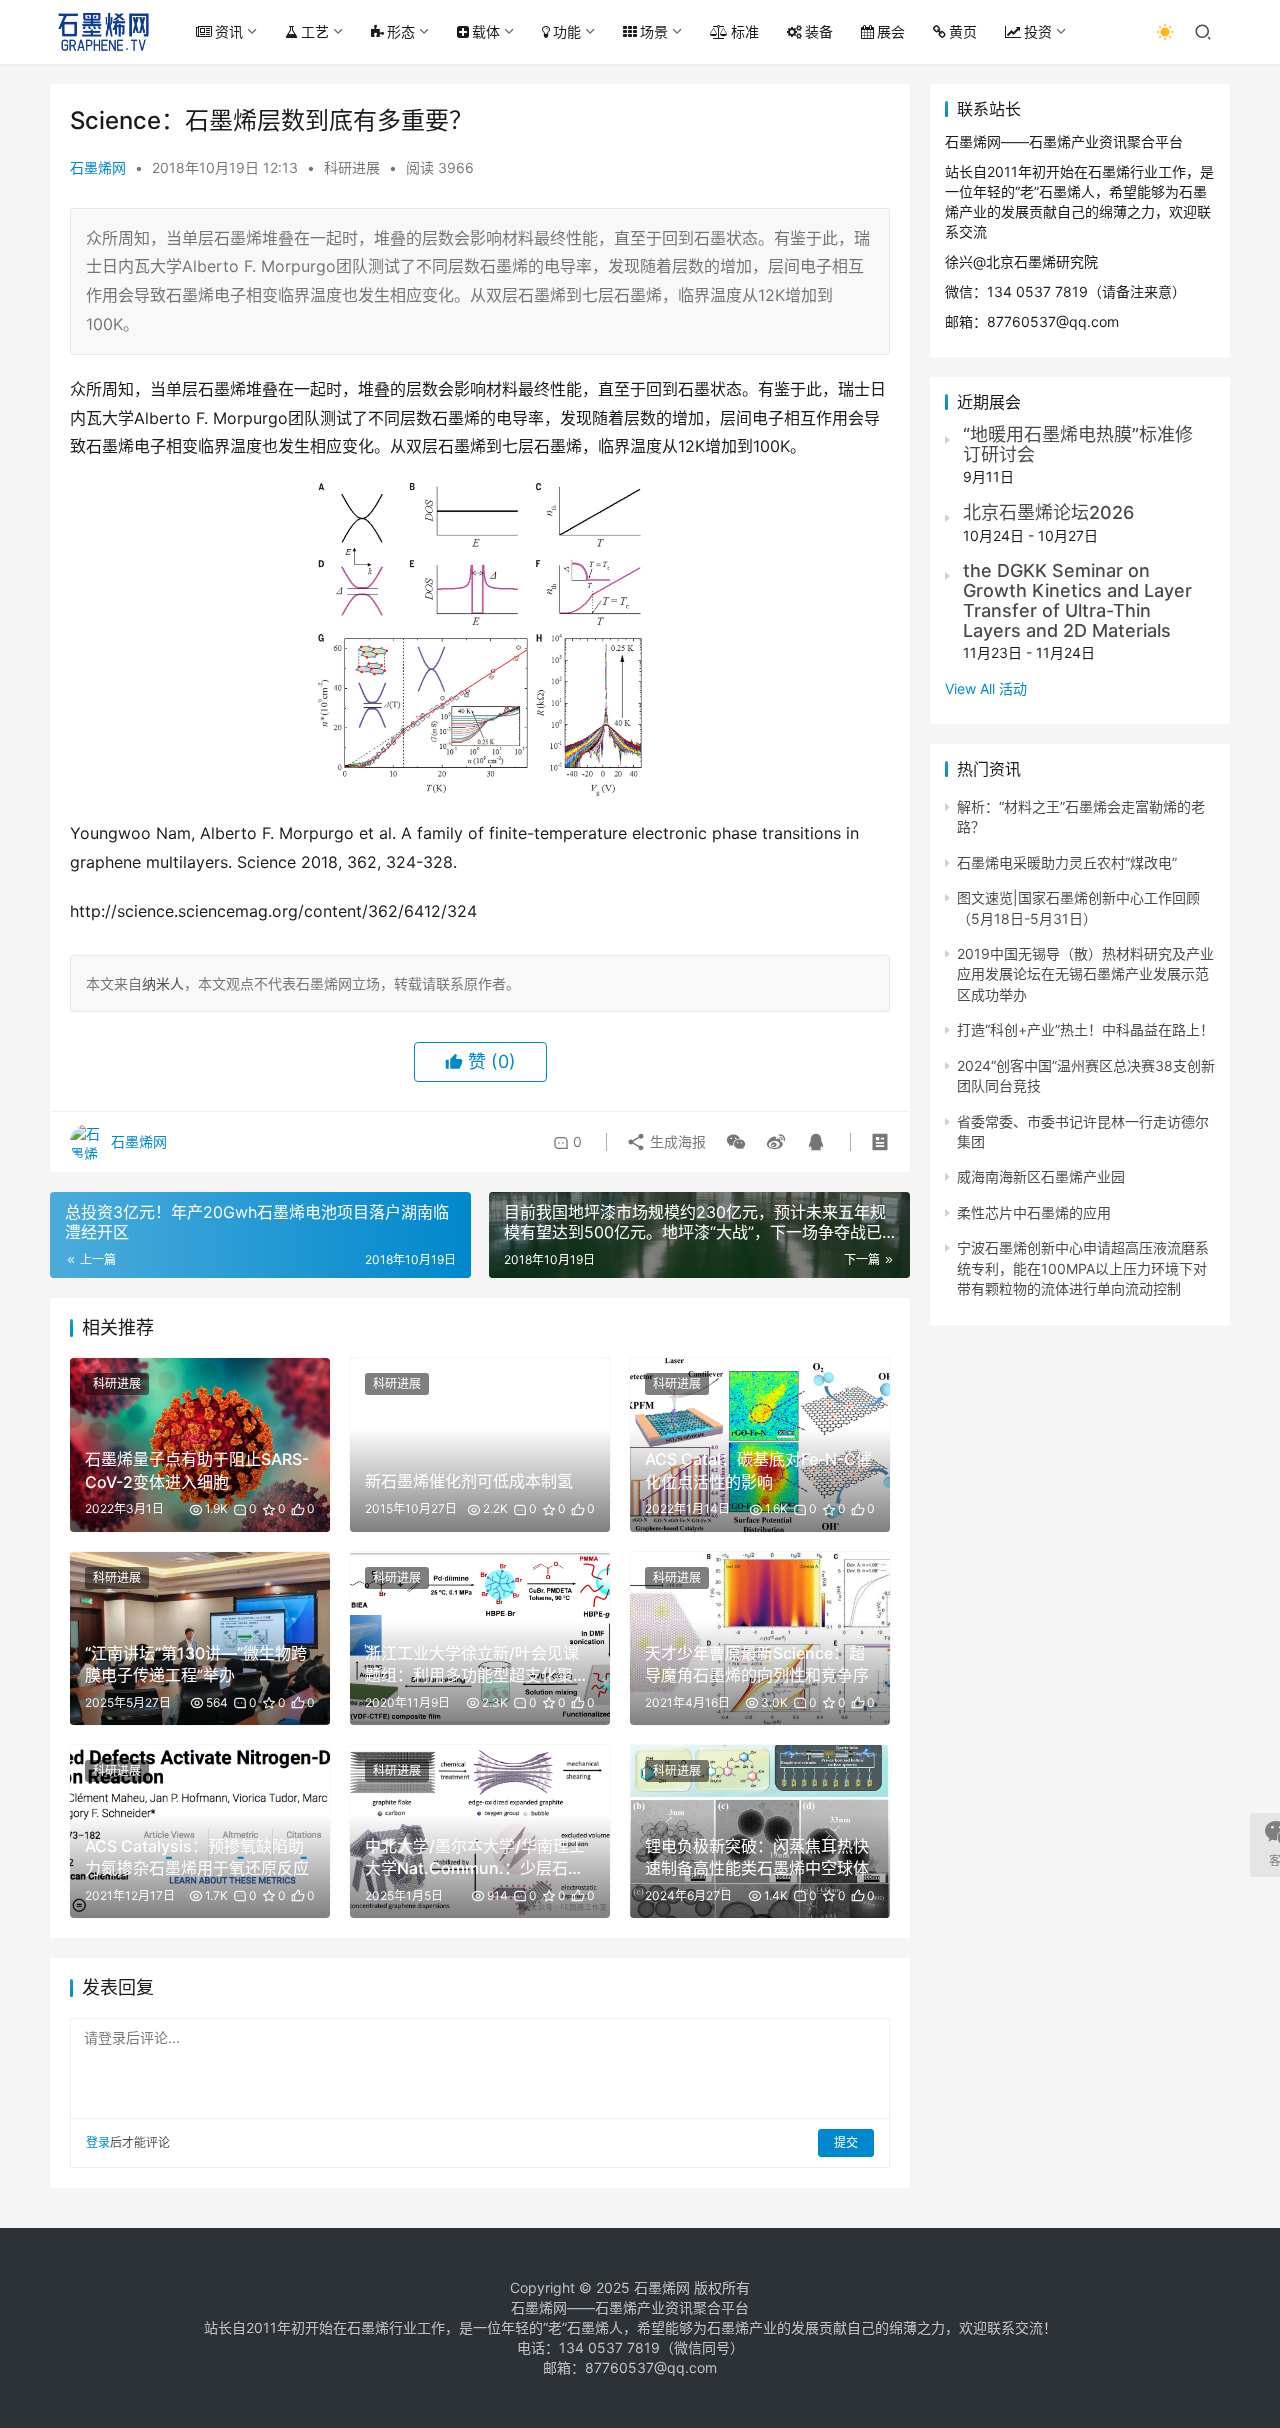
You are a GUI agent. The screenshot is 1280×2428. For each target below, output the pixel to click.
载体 (486, 31)
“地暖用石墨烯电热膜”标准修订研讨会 (1078, 444)
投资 (1038, 31)
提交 (846, 2142)
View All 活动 (986, 688)
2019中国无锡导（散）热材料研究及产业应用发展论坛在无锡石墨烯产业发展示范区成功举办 (1085, 974)
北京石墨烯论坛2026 (1048, 512)
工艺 (315, 31)
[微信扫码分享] (736, 1142)
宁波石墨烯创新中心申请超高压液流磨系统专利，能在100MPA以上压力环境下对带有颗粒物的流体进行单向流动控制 (1083, 1268)
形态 (401, 31)
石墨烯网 (98, 167)
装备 (819, 31)
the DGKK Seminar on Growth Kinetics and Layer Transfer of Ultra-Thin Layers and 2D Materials (1077, 600)
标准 (745, 31)
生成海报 (676, 1141)
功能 (567, 31)
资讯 (229, 31)
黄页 (963, 31)
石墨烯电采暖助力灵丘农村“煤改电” (1067, 862)
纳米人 (163, 983)
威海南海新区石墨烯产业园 (1041, 1176)
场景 (654, 31)
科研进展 (352, 167)
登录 (98, 2142)
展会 (891, 31)
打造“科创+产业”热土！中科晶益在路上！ (1085, 1029)
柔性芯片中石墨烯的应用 (1034, 1212)
